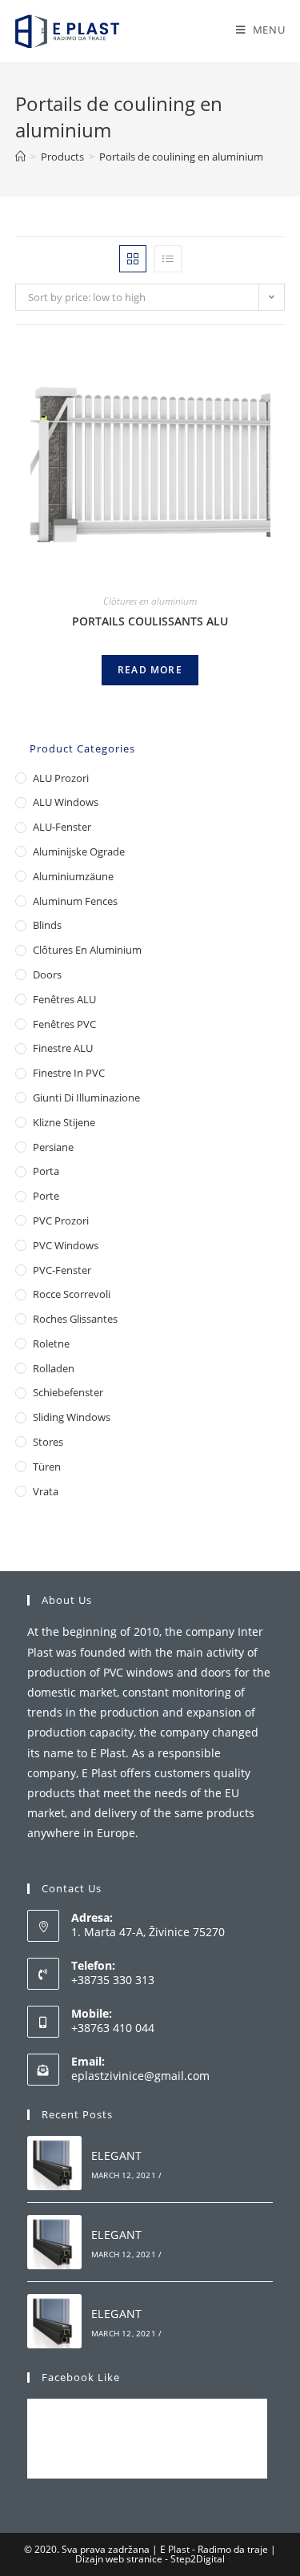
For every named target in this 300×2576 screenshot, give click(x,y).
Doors (47, 974)
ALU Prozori (61, 778)
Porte (46, 1196)
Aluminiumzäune (73, 876)
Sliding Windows (72, 1417)
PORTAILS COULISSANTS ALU (150, 621)
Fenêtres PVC (64, 1024)
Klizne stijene (64, 1122)
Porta (46, 1171)
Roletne (51, 1344)
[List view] (168, 259)
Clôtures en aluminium (150, 601)
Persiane (53, 1147)
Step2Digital (198, 2559)
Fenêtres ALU (64, 999)
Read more (150, 670)
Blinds (47, 925)
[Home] (20, 157)
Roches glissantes (75, 1319)
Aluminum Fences (75, 901)
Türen (47, 1467)
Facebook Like (81, 2377)
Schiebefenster (68, 1392)
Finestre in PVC (69, 1073)
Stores (48, 1442)
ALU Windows (66, 802)
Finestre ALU (63, 1048)
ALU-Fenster (62, 827)
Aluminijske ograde (79, 851)
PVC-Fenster (62, 1270)
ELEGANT (117, 2155)
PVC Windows (66, 1245)
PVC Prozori (61, 1221)
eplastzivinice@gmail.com (140, 2076)
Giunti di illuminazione (86, 1097)
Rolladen (54, 1368)
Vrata (46, 1491)
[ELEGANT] (54, 2163)
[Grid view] (133, 259)
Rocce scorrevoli (72, 1294)
